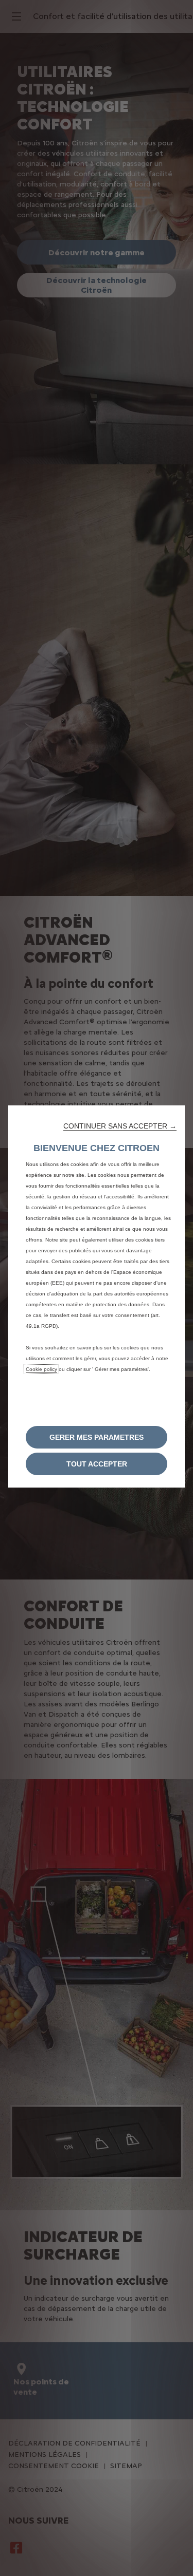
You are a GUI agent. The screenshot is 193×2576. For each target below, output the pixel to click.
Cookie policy (41, 1369)
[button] (120, 1126)
